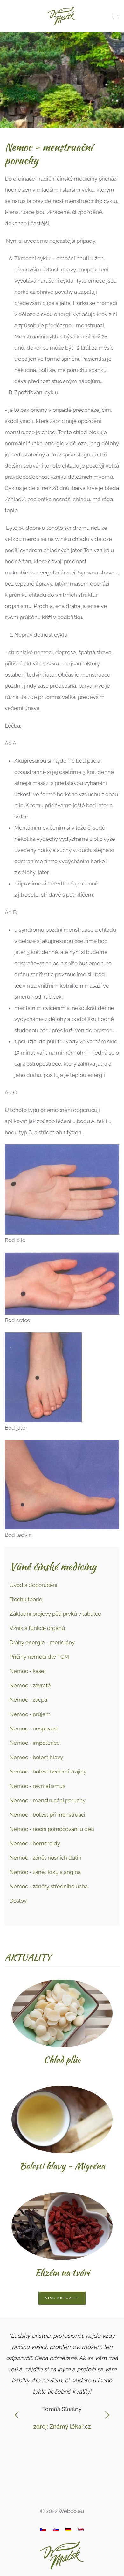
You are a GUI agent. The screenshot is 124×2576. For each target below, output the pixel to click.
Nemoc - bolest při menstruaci (47, 1815)
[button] (116, 16)
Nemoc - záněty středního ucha (49, 1886)
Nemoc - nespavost (34, 1728)
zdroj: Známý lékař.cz (62, 2427)
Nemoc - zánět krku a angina (45, 1872)
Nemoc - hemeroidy (35, 1843)
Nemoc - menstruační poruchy (48, 1800)
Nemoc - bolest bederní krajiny (48, 1772)
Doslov (18, 1901)
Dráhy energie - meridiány (42, 1642)
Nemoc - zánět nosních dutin (45, 1858)
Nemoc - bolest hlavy (36, 1757)
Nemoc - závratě (30, 1685)
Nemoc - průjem (30, 1714)
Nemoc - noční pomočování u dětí (52, 1829)
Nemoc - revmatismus (37, 1786)
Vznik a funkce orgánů (37, 1628)
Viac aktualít (62, 2298)
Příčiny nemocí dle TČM (39, 1657)
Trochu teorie (26, 1599)
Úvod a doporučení (33, 1585)
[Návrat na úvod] (62, 16)
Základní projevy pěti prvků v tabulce (55, 1614)
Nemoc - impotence (35, 1743)
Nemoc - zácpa (28, 1700)
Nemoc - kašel (28, 1671)
